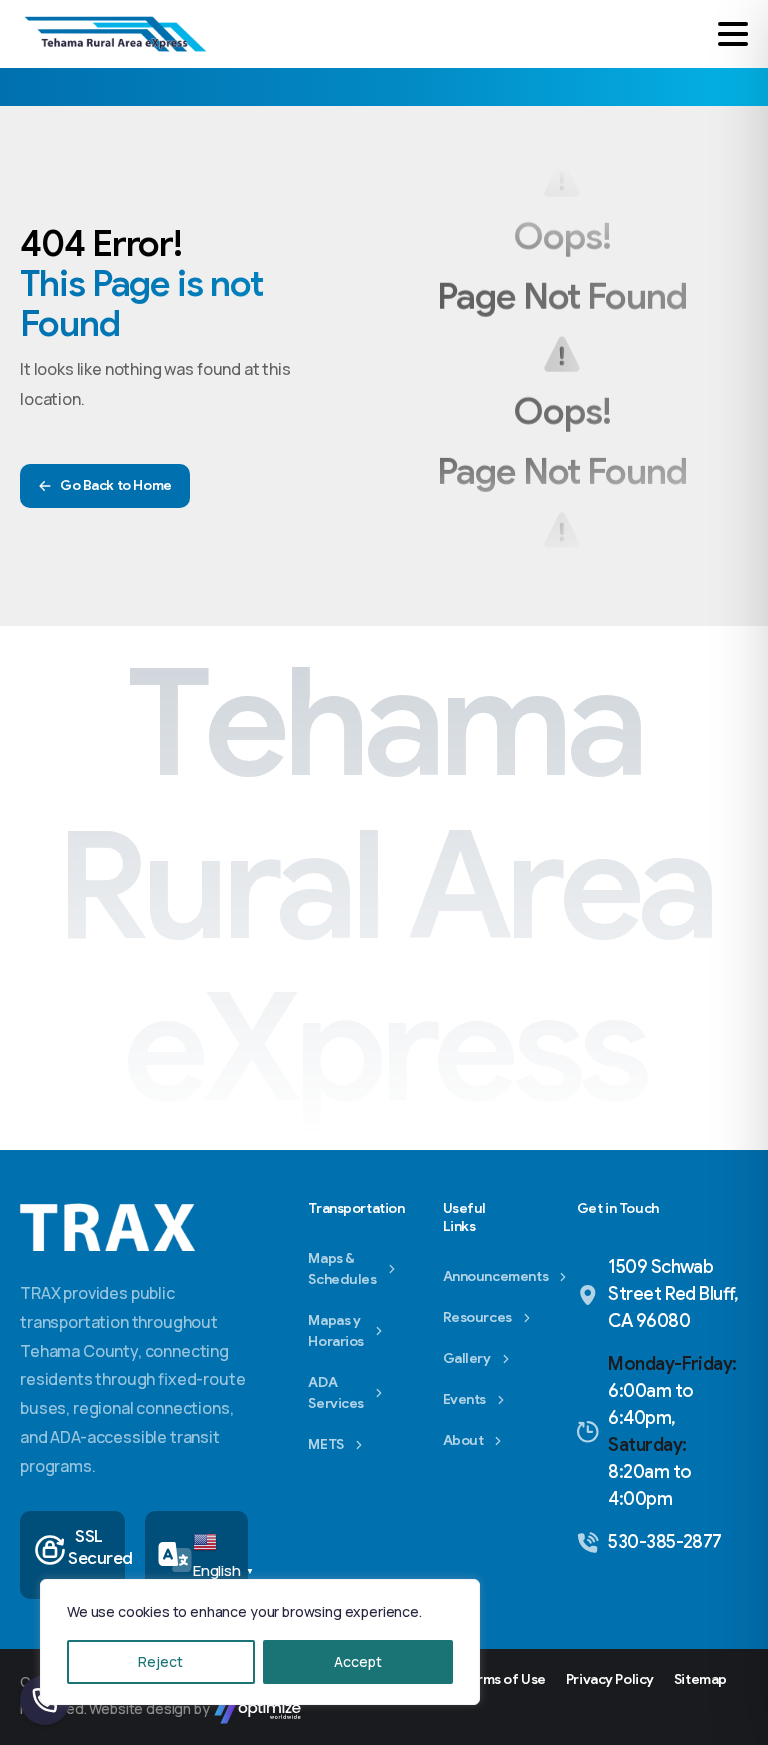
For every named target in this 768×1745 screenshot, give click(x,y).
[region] (260, 1642)
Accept (358, 1661)
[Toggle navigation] (733, 34)
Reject (160, 1661)
